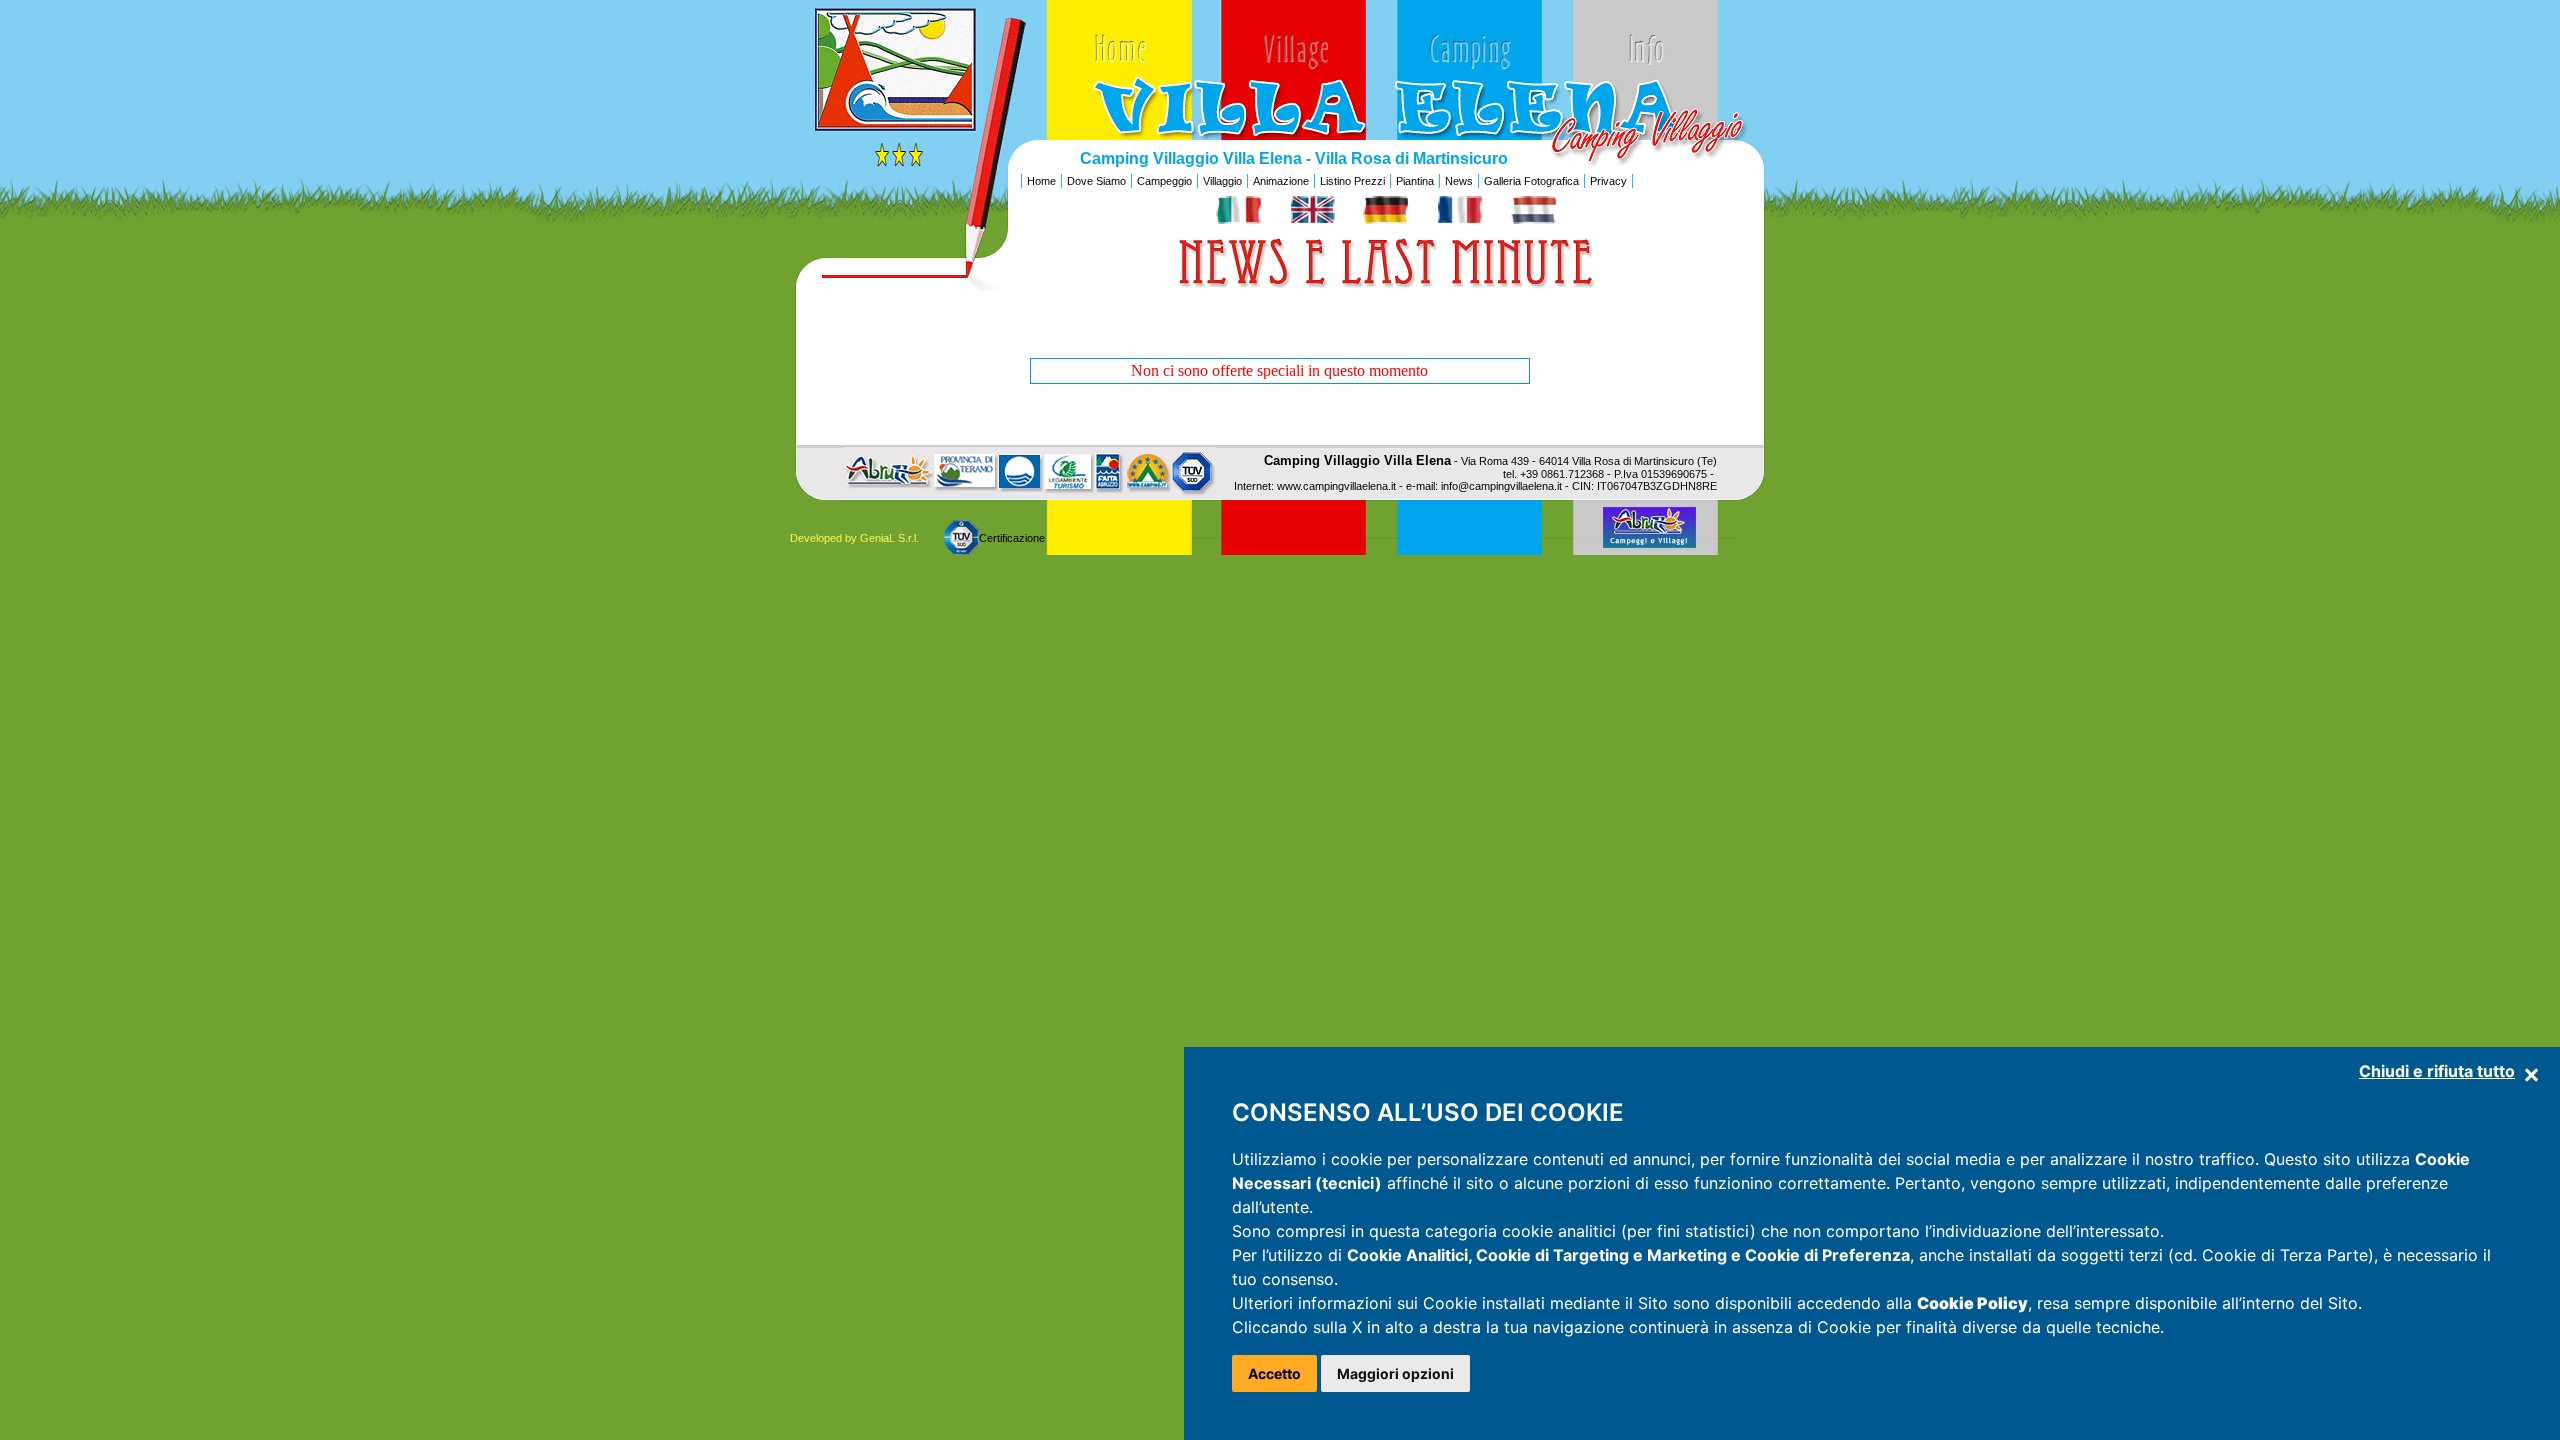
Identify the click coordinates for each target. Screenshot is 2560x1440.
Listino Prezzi (1352, 181)
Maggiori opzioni (1395, 1373)
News (1459, 181)
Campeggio (1164, 181)
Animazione (1281, 181)
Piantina (1415, 181)
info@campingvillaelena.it (1501, 486)
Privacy (1608, 181)
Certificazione (1012, 538)
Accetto (1274, 1373)
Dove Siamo (1096, 181)
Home (1041, 181)
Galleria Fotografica (1531, 181)
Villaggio (1222, 181)
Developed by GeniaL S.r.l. (854, 538)
